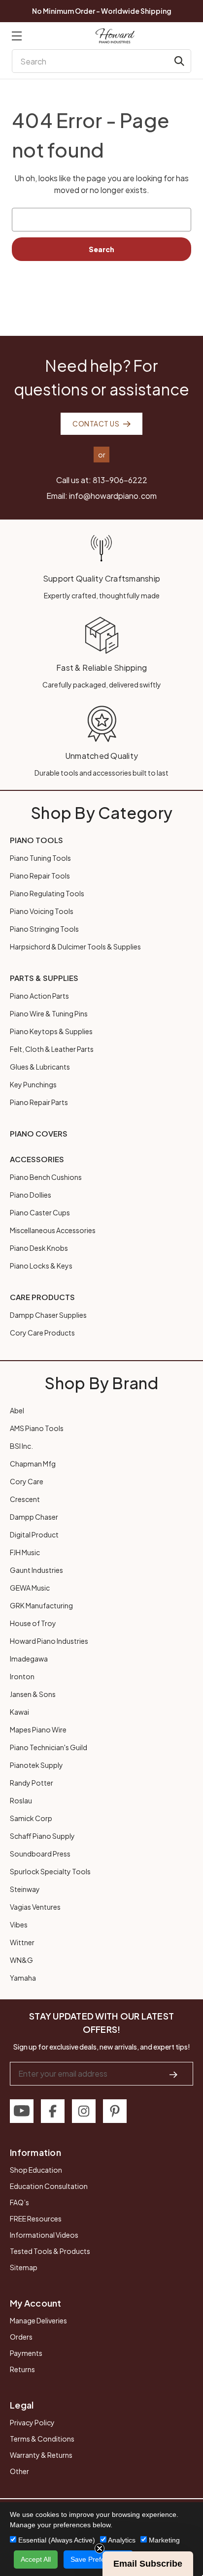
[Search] (179, 61)
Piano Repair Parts (39, 1102)
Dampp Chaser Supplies (48, 1315)
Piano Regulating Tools (47, 893)
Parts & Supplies (44, 978)
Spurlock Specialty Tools (50, 1871)
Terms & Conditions (42, 2439)
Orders (21, 2337)
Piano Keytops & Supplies (51, 1031)
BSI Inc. (21, 1446)
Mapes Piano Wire (38, 1729)
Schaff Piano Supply (42, 1836)
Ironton (22, 1676)
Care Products (42, 1297)
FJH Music (25, 1552)
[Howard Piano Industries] (115, 36)
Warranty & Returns (41, 2455)
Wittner (22, 1942)
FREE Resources (36, 2218)
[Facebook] (53, 2111)
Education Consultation (49, 2186)
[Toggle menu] (17, 36)
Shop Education (36, 2170)
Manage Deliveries (38, 2320)
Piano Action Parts (39, 996)
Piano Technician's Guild (49, 1747)
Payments (26, 2353)
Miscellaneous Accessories (53, 1230)
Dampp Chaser (34, 1517)
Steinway (25, 1889)
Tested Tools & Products (50, 2251)
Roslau (21, 1800)
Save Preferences (98, 2559)
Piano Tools (36, 840)
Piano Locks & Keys (41, 1266)
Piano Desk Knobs (39, 1248)
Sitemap (24, 2267)
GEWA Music (30, 1588)
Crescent (25, 1499)
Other (19, 2471)
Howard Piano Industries (49, 1641)
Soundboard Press (40, 1854)
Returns (22, 2369)
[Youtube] (22, 2111)
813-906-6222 (120, 480)
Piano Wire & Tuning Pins (49, 1013)
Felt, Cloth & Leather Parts (52, 1049)
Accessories (37, 1159)
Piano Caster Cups (40, 1212)
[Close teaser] (100, 2548)
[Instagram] (84, 2111)
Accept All (36, 2559)
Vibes (19, 1924)
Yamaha (23, 1978)
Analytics (121, 2540)
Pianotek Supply (36, 1765)
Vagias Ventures (35, 1907)
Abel (17, 1410)
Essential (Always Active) (56, 2540)
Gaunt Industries (36, 1570)
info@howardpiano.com (113, 496)
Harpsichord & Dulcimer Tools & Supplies (75, 946)
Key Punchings (33, 1084)
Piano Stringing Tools (44, 929)
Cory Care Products (42, 1333)
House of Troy (33, 1623)
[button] (148, 2564)
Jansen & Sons (33, 1694)
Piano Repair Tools (40, 876)
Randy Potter (32, 1783)
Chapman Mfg (33, 1464)
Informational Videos (44, 2235)
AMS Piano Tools (37, 1428)
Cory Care (27, 1481)
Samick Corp (31, 1818)
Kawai (19, 1712)
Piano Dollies (31, 1195)
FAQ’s (19, 2202)
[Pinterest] (115, 2111)
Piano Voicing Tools (42, 911)
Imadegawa (29, 1659)
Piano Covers (39, 1133)
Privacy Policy (32, 2422)
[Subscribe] (173, 2074)
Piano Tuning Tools (40, 858)
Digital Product (34, 1534)
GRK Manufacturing (41, 1605)
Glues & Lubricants (40, 1067)
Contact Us (96, 424)
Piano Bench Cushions (46, 1177)
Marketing (163, 2540)
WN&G (21, 1960)
